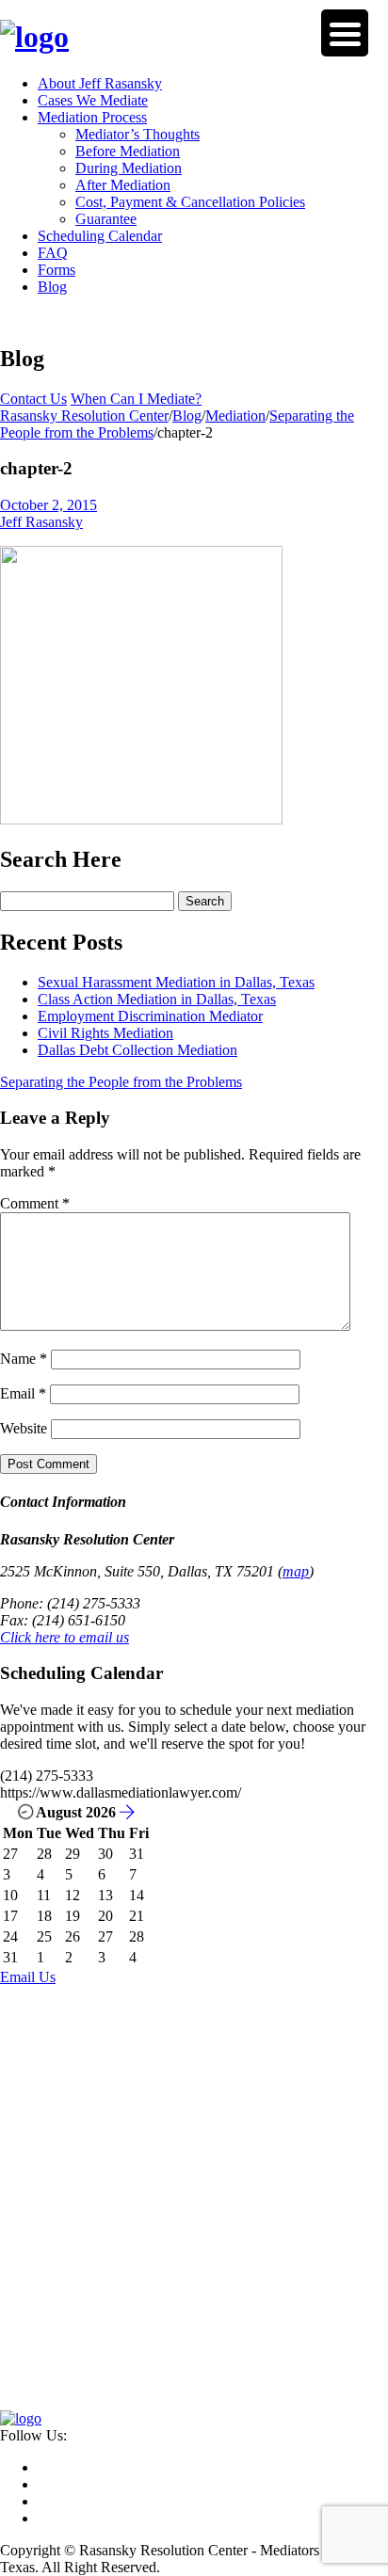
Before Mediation (128, 151)
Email (23, 1393)
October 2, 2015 (48, 505)
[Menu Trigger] (345, 33)
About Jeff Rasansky (100, 83)
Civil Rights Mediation (105, 1033)
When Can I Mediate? (136, 399)
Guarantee (106, 219)
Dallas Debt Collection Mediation (137, 1050)
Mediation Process (92, 117)
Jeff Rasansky (41, 522)
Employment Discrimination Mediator (150, 1016)
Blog (52, 287)
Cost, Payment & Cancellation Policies (190, 202)
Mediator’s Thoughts (137, 134)
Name (24, 1359)
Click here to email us (65, 1637)
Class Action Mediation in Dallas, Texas (157, 999)
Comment (35, 1203)
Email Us (28, 1977)
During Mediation (129, 168)
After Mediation (123, 185)
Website (24, 1428)
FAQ (53, 253)
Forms (57, 270)
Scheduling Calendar (100, 236)
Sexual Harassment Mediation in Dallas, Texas (176, 982)
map (296, 1571)
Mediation (235, 416)
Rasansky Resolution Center (84, 416)
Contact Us (33, 399)
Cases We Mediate (93, 100)
